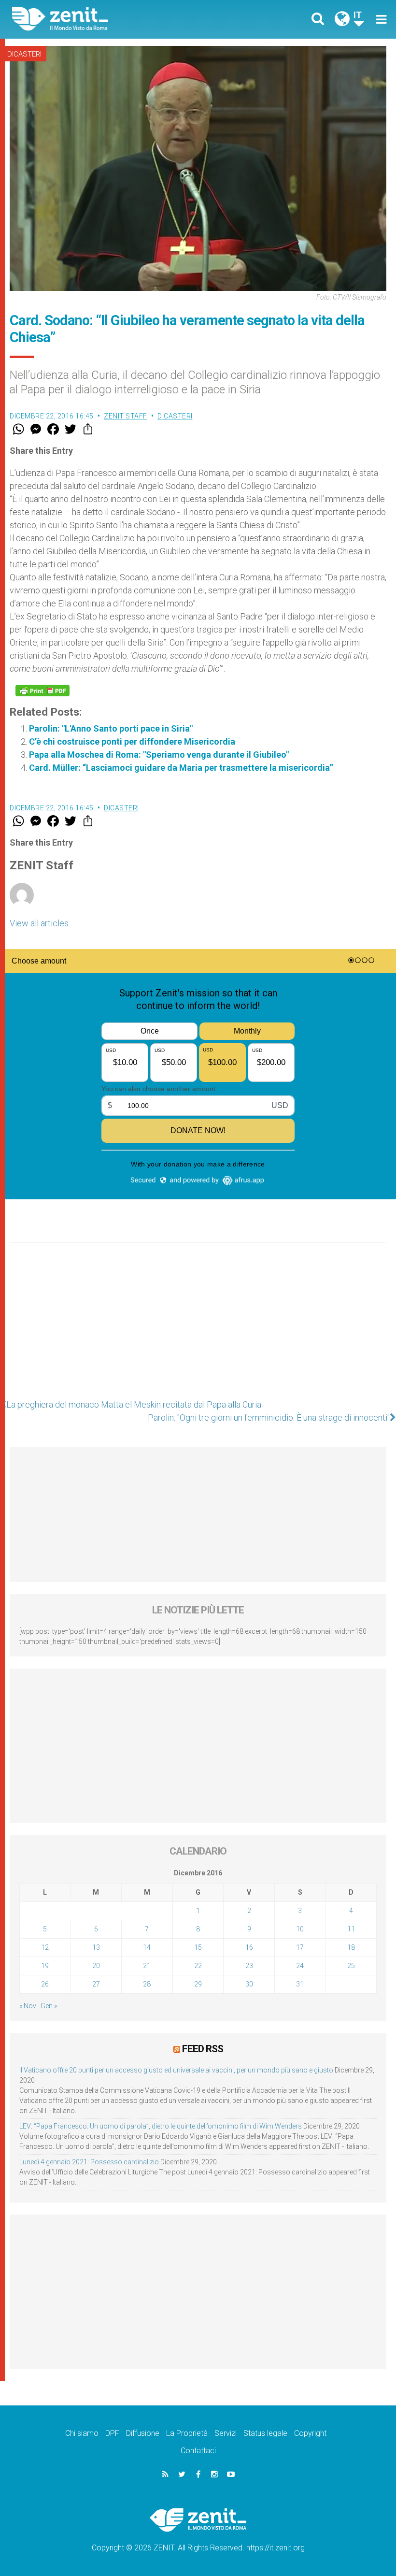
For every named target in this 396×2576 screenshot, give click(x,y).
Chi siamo (82, 2433)
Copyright (310, 2433)
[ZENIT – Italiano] (111, 19)
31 (300, 1984)
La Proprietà (187, 2433)
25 (351, 1966)
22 (198, 1966)
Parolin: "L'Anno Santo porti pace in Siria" (111, 728)
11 (351, 1929)
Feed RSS (203, 2049)
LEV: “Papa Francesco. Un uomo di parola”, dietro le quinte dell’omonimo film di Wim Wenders (161, 2126)
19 (45, 1966)
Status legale (265, 2433)
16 (249, 1947)
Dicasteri (24, 54)
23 (249, 1966)
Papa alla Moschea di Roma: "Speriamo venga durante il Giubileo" (159, 755)
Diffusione (143, 2433)
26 (45, 1984)
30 (249, 1984)
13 (96, 1947)
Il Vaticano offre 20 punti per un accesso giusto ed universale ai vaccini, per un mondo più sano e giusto (176, 2070)
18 (351, 1947)
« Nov (28, 2006)
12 (45, 1947)
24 (300, 1966)
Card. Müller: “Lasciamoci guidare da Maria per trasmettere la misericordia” (181, 768)
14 (147, 1947)
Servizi (226, 2433)
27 (96, 1984)
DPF (112, 2433)
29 (198, 1984)
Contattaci (198, 2451)
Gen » (49, 2006)
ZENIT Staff (126, 416)
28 (147, 1984)
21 (147, 1966)
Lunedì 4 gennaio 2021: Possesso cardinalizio (89, 2162)
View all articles (39, 923)
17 (300, 1947)
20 (96, 1966)
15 (198, 1947)
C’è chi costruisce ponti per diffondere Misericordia (132, 741)
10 (300, 1929)
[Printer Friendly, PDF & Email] (42, 691)
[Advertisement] (198, 1325)
